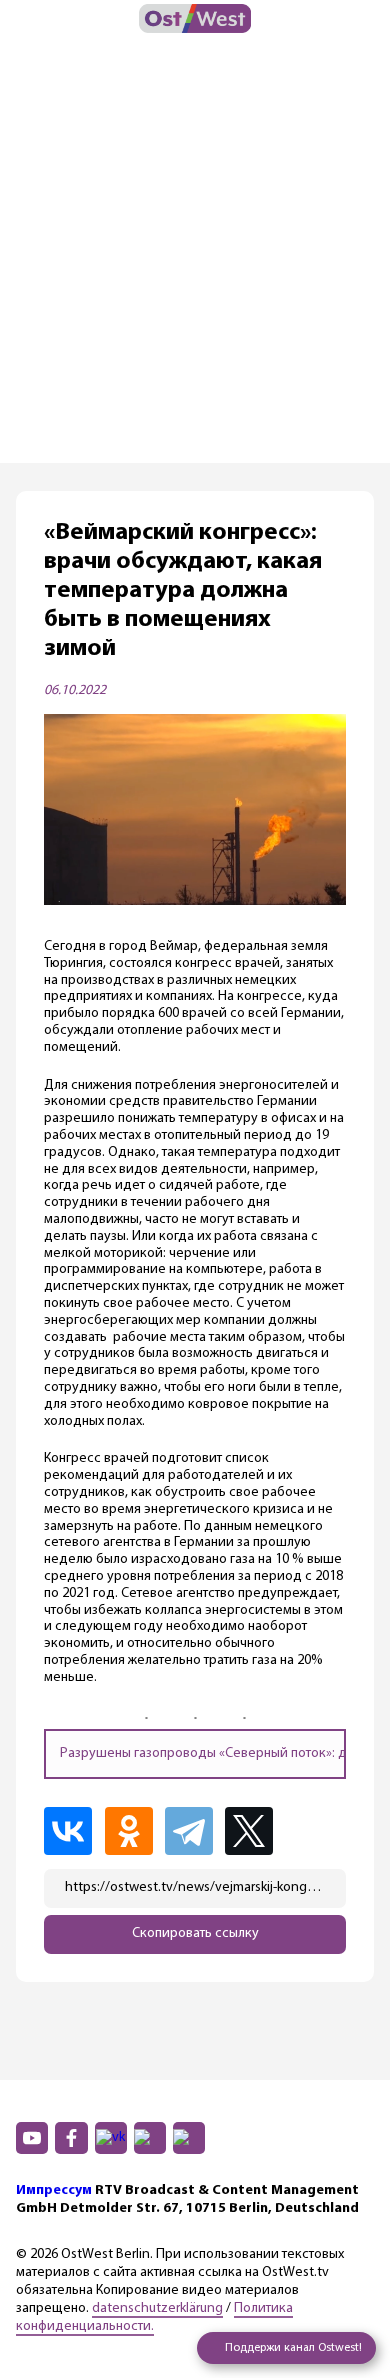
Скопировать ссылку (195, 1933)
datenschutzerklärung (157, 2308)
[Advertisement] (195, 258)
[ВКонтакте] (72, 1831)
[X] (255, 1831)
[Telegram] (193, 1831)
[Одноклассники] (133, 1831)
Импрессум (54, 2190)
